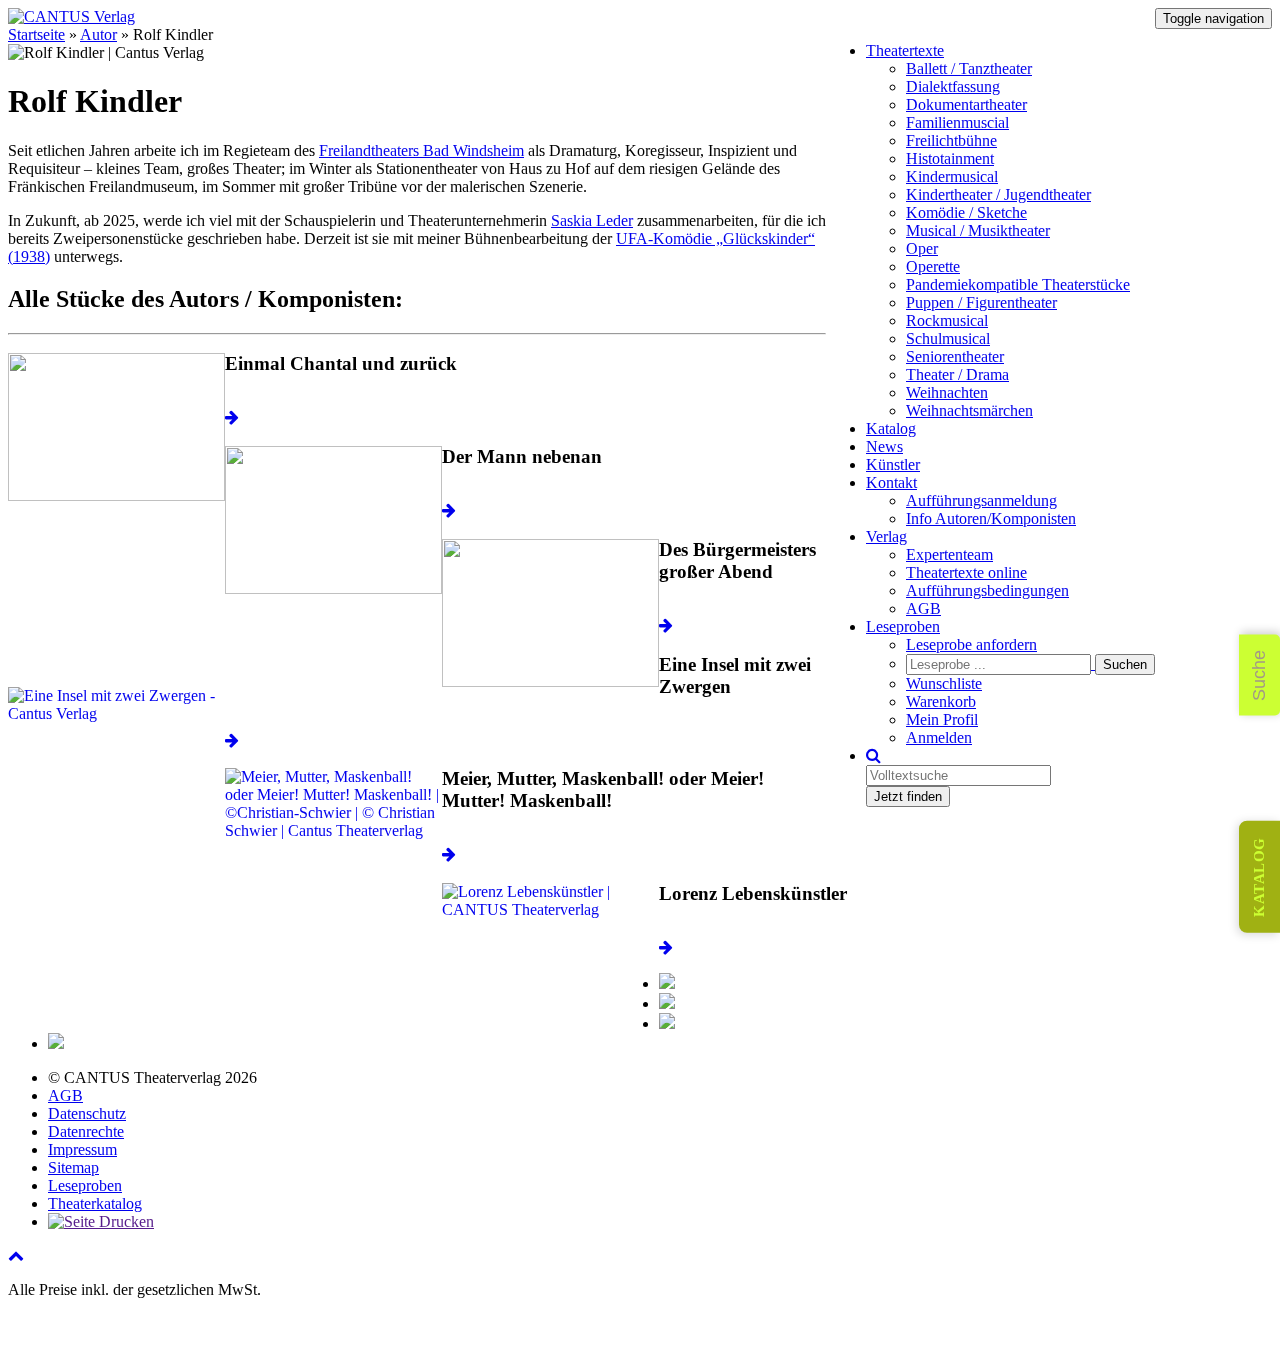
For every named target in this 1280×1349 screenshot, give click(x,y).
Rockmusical (947, 320)
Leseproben (903, 626)
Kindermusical (952, 176)
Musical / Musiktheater (978, 230)
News (884, 446)
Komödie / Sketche (966, 212)
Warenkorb (941, 701)
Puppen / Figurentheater (981, 302)
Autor (98, 34)
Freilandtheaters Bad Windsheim (421, 150)
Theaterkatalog (95, 1203)
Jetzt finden (908, 796)
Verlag (886, 536)
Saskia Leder (592, 220)
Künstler (893, 464)
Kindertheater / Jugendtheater (998, 194)
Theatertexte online (966, 572)
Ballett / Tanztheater (969, 68)
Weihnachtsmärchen (969, 410)
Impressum (82, 1149)
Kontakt (891, 482)
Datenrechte (86, 1131)
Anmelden (939, 737)
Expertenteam (949, 554)
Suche (1259, 674)
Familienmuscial (957, 122)
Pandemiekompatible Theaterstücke (1018, 284)
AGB (923, 608)
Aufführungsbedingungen (987, 590)
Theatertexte (905, 50)
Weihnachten (947, 392)
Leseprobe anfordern (971, 644)
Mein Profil (942, 719)
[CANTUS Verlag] (71, 16)
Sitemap (73, 1167)
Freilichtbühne (951, 140)
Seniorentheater (955, 356)
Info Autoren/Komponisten (991, 518)
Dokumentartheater (966, 104)
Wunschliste (944, 683)
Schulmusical (948, 338)
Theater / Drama (957, 374)
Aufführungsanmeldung (981, 500)
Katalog (891, 428)
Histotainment (950, 158)
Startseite (36, 34)
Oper (922, 248)
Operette (933, 266)
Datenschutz (87, 1113)
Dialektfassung (953, 86)
